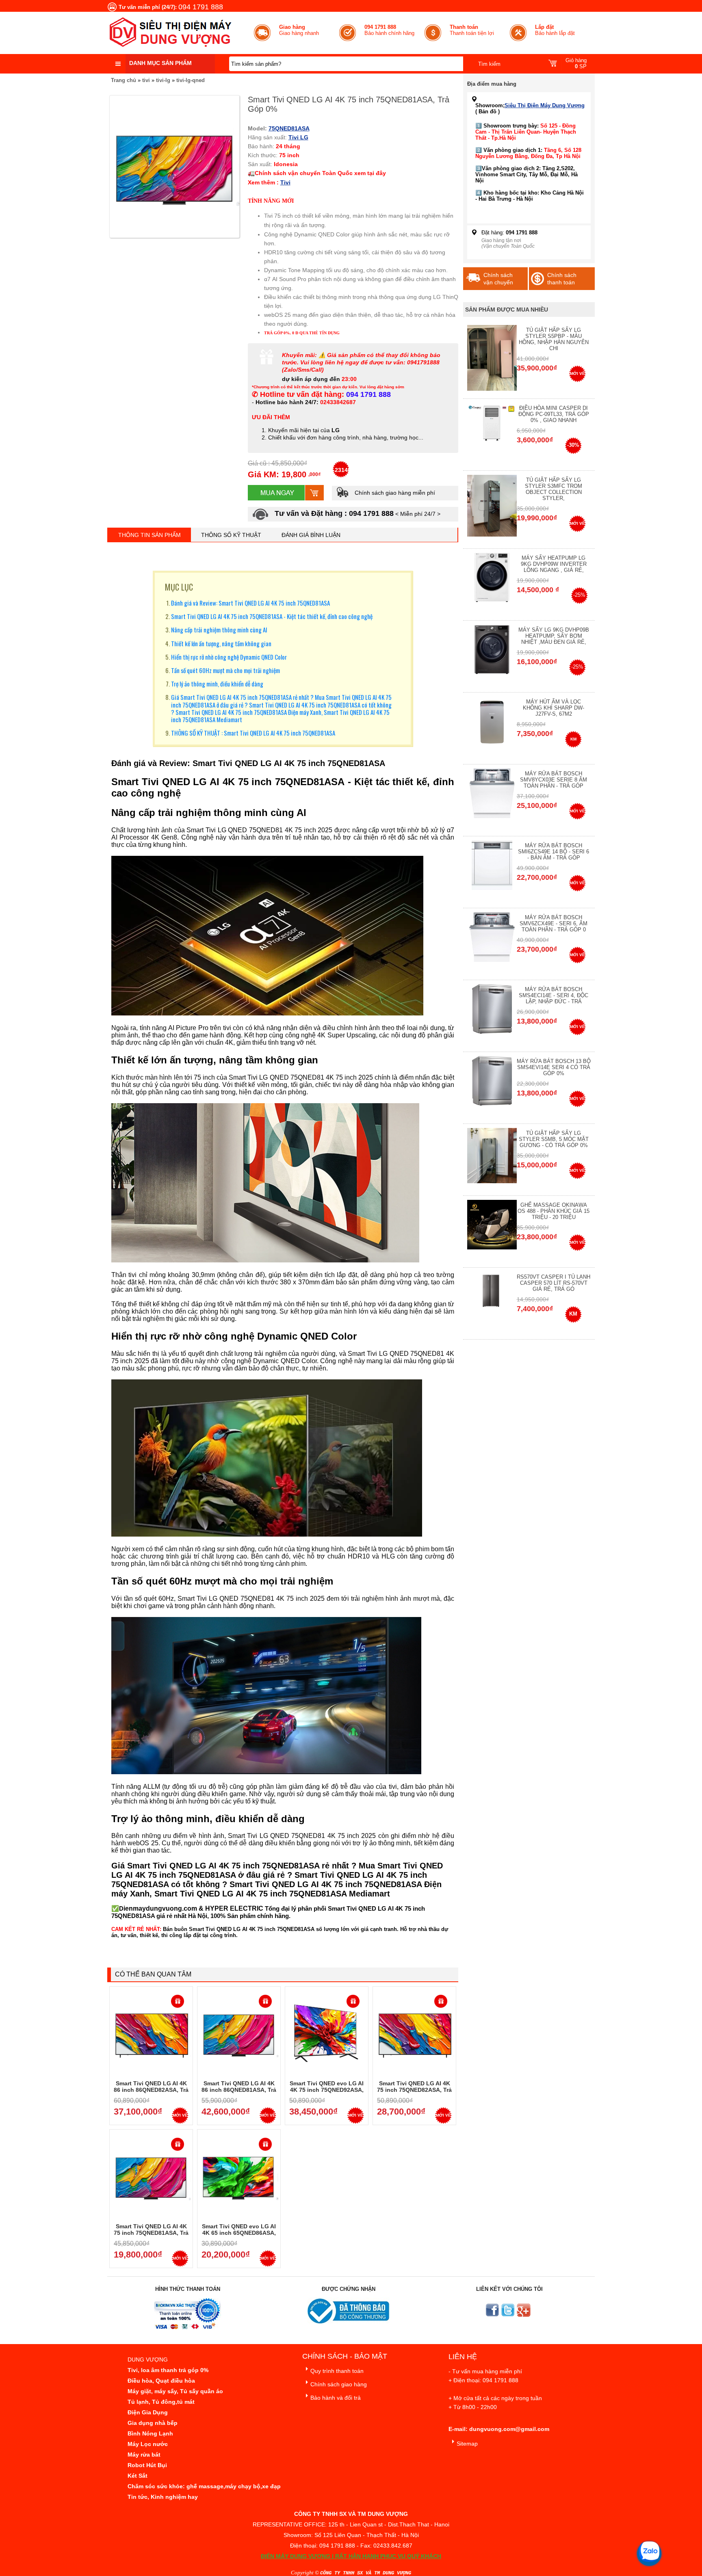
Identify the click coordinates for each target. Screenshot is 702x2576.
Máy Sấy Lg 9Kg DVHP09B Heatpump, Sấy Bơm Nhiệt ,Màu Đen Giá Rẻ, (554, 636)
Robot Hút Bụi (147, 2465)
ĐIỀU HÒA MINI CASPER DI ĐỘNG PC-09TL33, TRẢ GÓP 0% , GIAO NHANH (554, 414)
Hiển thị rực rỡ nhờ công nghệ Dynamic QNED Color (229, 657)
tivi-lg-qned (191, 80)
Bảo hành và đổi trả (336, 2398)
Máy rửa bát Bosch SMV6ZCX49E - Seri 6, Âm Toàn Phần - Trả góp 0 (554, 923)
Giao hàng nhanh (299, 30)
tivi (146, 80)
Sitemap (467, 2444)
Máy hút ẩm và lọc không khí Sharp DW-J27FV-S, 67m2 (554, 708)
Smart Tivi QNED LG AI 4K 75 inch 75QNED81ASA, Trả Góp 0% (151, 2233)
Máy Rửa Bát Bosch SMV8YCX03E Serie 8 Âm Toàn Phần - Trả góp (554, 780)
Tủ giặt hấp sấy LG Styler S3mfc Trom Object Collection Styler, (554, 489)
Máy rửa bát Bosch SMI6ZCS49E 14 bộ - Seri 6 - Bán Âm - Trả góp (554, 852)
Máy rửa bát (144, 2455)
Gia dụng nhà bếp (153, 2423)
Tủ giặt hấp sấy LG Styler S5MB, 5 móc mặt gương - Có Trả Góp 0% (554, 1139)
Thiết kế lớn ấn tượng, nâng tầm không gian (221, 643)
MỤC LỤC (179, 587)
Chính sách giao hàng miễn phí (394, 493)
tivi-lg (163, 80)
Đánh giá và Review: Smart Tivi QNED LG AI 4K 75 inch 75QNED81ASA (250, 603)
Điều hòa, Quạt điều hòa (161, 2381)
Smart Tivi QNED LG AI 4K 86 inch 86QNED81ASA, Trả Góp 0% (239, 2090)
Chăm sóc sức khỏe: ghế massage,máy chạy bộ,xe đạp (204, 2486)
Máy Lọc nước (148, 2444)
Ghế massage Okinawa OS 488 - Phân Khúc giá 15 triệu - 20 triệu (554, 1211)
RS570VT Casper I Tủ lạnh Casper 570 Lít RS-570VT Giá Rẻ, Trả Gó (554, 1283)
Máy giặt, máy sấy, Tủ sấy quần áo (175, 2391)
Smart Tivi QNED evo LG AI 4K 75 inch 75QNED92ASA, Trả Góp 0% (327, 2090)
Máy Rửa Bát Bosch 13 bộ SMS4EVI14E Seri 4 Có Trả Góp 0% (554, 1067)
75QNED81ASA (289, 128)
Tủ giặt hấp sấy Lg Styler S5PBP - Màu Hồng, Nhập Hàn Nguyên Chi (554, 339)
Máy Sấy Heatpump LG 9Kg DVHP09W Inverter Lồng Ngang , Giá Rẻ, (554, 564)
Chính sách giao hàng (339, 2384)
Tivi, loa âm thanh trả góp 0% (168, 2370)
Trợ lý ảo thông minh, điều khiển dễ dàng (217, 684)
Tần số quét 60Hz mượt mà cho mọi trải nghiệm (225, 670)
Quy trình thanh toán (337, 2371)
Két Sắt (138, 2476)
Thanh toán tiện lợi (472, 30)
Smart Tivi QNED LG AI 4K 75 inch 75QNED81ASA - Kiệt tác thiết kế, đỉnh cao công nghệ (272, 616)
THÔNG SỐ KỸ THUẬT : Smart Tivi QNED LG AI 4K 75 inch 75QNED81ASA (253, 733)
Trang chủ (123, 80)
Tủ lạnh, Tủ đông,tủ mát (161, 2402)
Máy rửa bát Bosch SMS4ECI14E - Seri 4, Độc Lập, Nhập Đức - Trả (554, 995)
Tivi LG (298, 137)
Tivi (285, 182)
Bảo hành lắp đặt (555, 30)
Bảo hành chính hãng (389, 30)
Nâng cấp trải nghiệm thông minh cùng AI (219, 630)
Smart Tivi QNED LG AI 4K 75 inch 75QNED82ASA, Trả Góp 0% (414, 2090)
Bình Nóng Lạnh (150, 2433)
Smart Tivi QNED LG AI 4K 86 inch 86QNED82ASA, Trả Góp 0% (151, 2090)
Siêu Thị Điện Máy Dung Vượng (545, 105)
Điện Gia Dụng (148, 2412)
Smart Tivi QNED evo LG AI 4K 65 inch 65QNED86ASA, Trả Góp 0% (239, 2233)
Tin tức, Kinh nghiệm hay (163, 2497)
